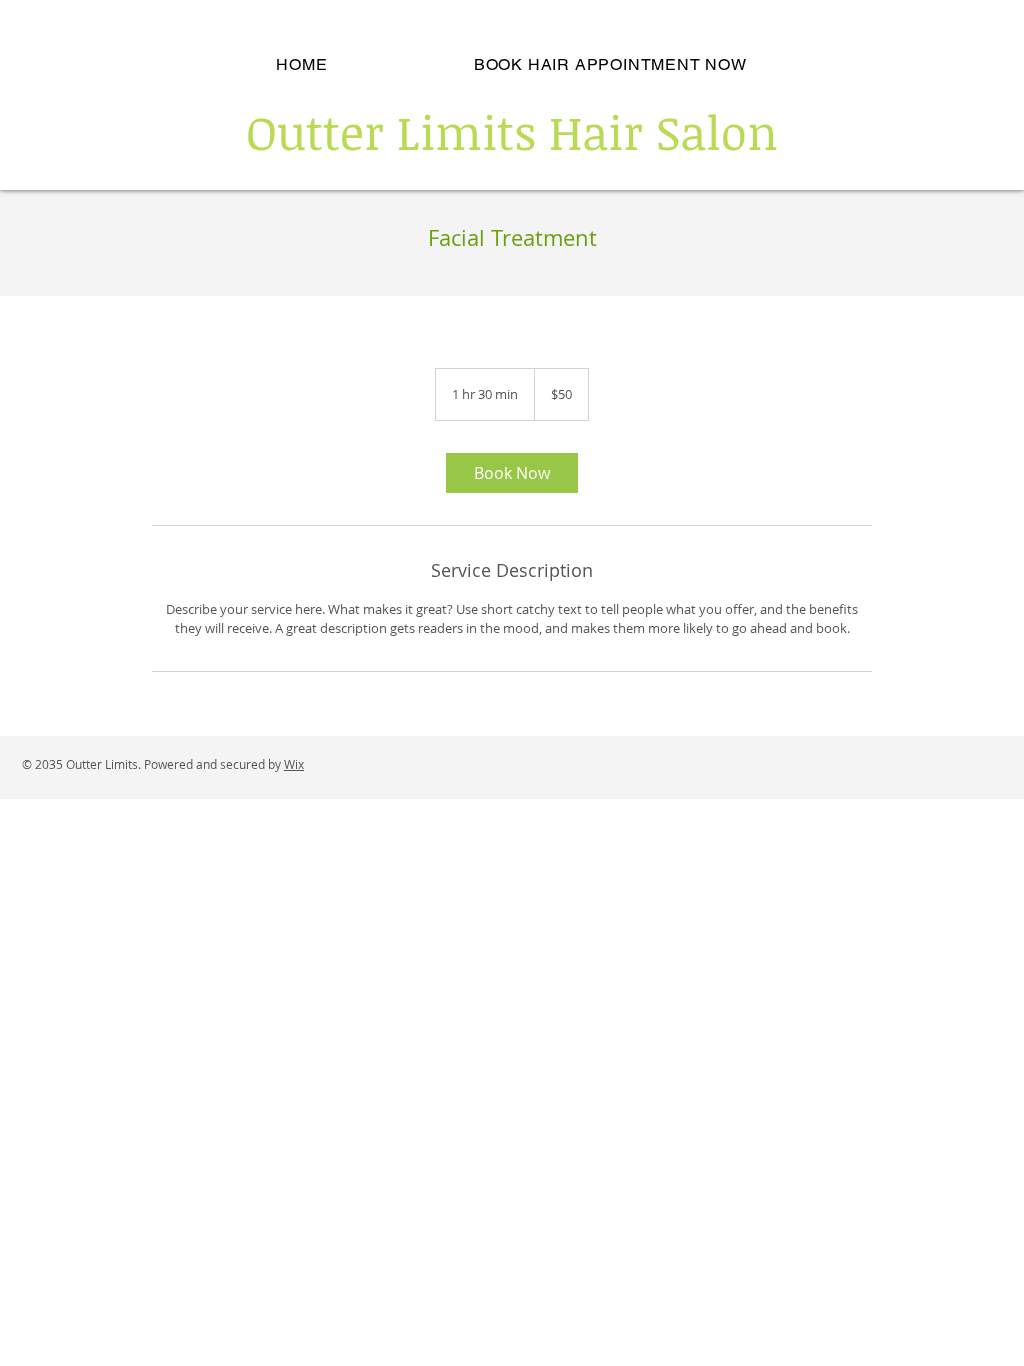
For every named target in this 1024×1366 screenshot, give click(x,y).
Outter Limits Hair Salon (512, 131)
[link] (512, 473)
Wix (294, 764)
